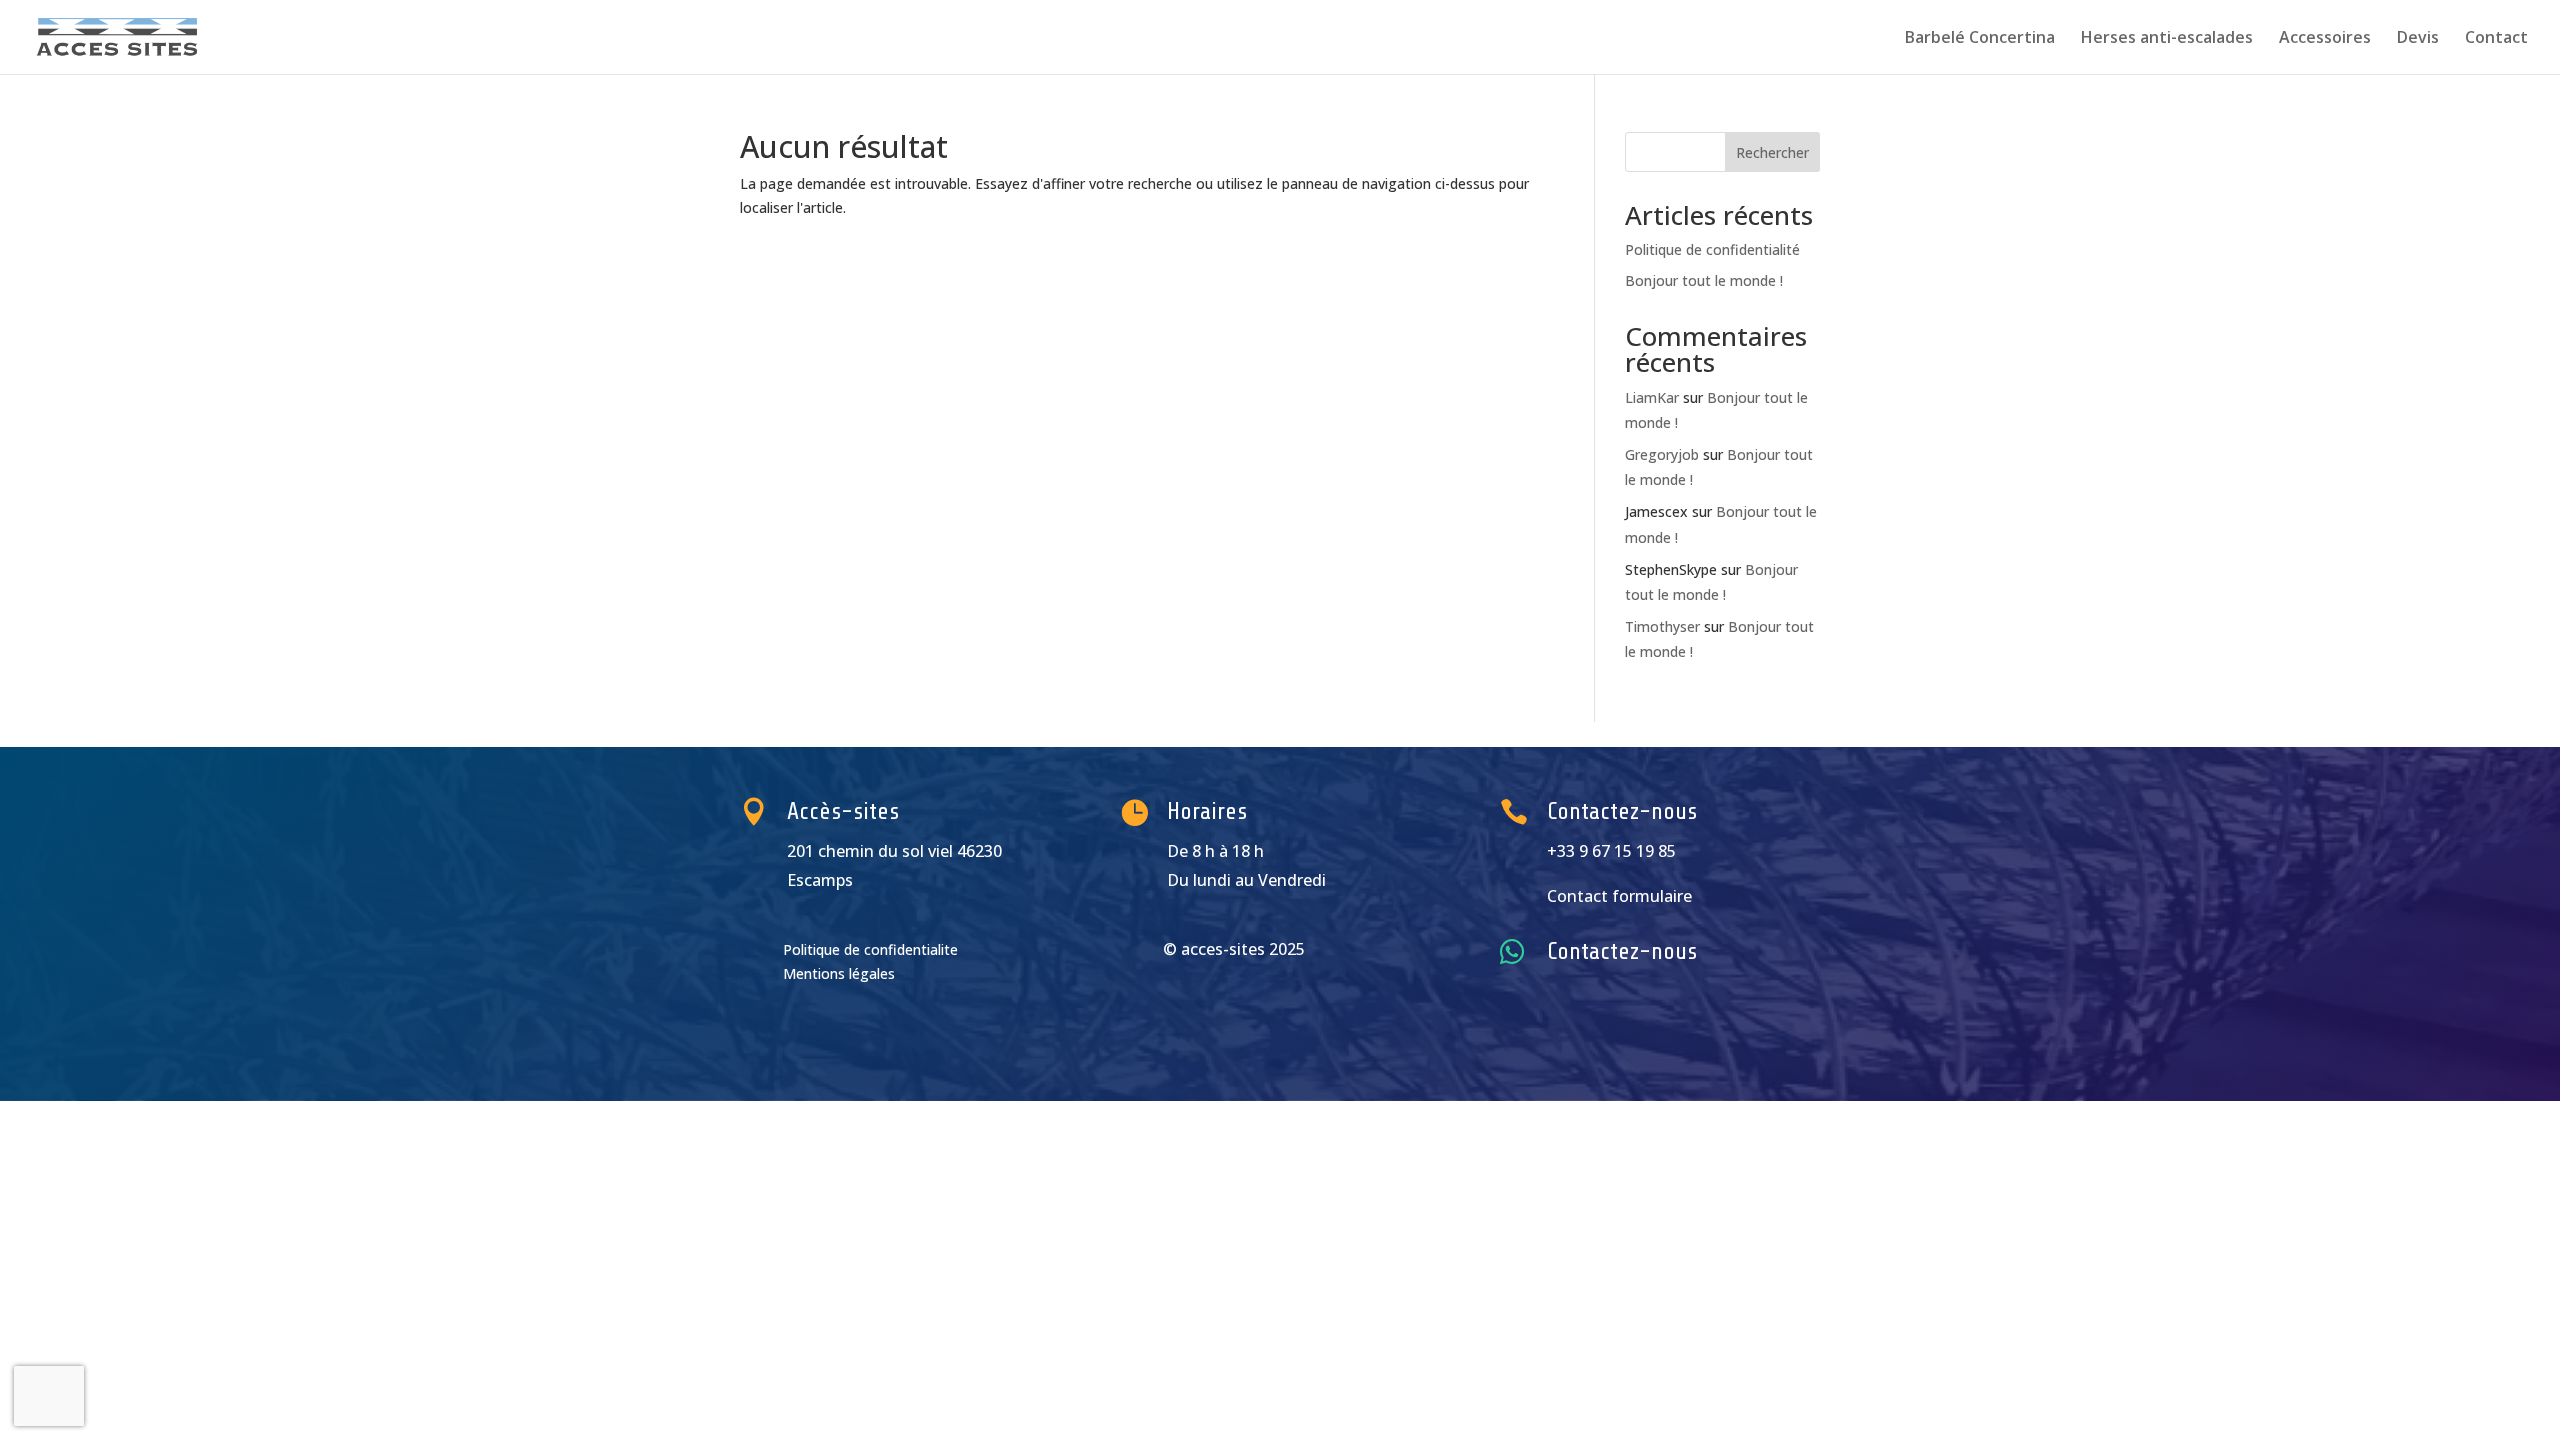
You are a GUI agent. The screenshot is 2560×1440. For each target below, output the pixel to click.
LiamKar (1652, 397)
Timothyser (1662, 626)
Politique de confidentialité (1712, 249)
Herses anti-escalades (2167, 39)
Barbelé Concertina (1980, 39)
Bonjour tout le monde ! (1704, 280)
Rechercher (1772, 152)
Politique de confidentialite (870, 949)
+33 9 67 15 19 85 (1611, 851)
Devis (2418, 39)
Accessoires (2325, 39)
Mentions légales (839, 973)
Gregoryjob (1662, 454)
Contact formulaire (1619, 896)
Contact (2496, 39)
